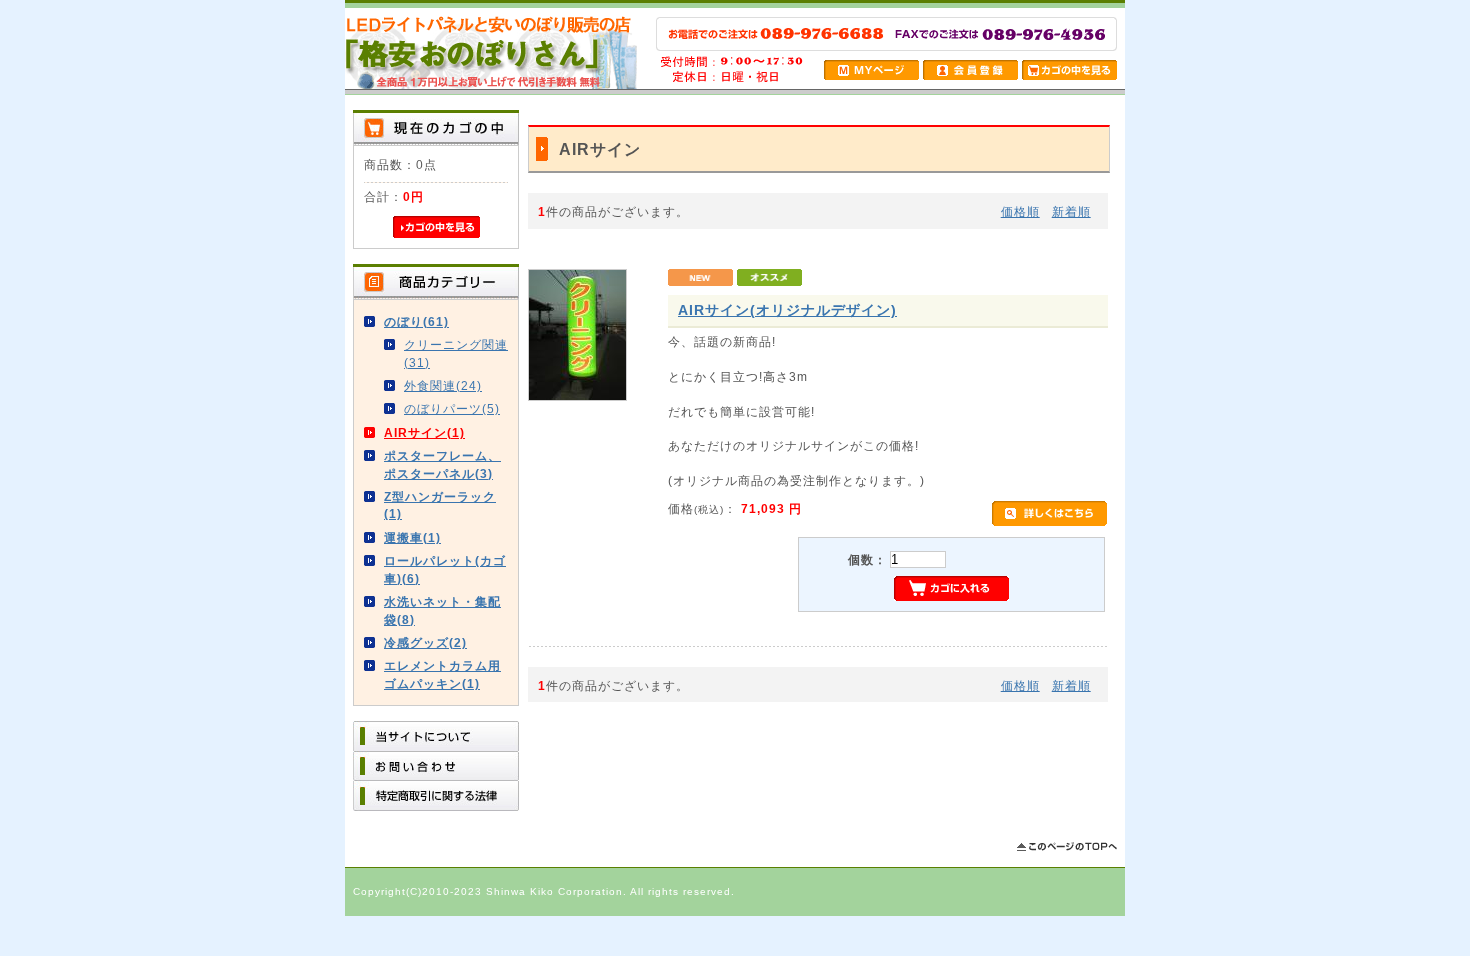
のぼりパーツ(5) (452, 408)
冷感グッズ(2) (425, 642)
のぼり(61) (416, 321)
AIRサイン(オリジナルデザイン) (787, 310)
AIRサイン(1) (424, 432)
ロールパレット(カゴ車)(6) (445, 569)
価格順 (1020, 211)
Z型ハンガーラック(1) (440, 505)
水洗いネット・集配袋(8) (442, 610)
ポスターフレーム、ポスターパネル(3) (442, 464)
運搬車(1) (412, 537)
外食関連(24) (443, 385)
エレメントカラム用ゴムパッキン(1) (442, 674)
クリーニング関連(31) (456, 353)
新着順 (1071, 211)
